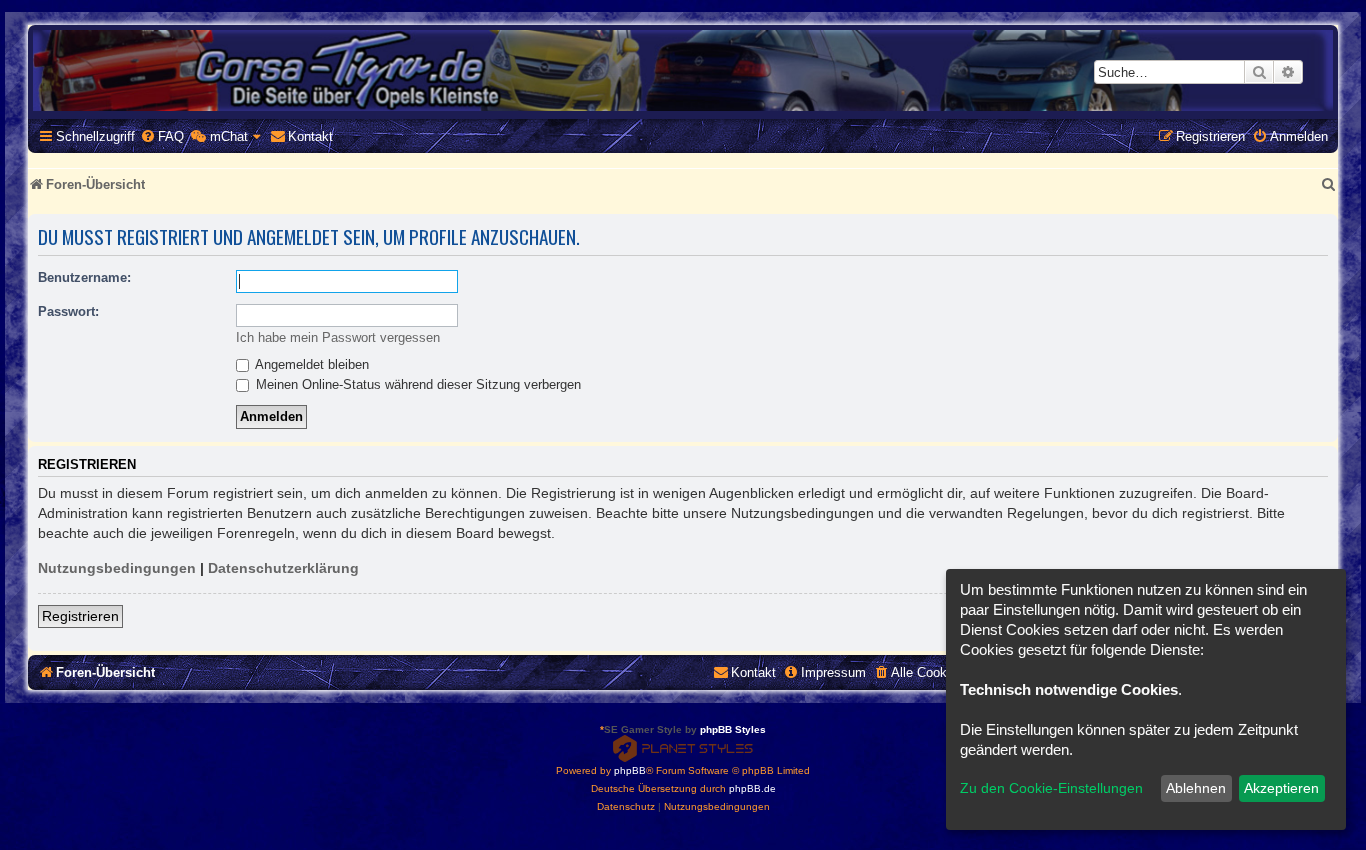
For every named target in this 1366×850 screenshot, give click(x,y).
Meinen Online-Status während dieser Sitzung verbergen (416, 384)
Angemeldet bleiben (310, 364)
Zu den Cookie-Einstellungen (1051, 788)
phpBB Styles (733, 729)
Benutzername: (84, 277)
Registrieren (80, 616)
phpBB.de (752, 788)
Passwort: (68, 311)
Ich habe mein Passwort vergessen (338, 337)
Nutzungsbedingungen (117, 568)
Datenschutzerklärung (283, 568)
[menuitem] (162, 136)
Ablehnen (1196, 788)
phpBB (630, 770)
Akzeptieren (1281, 788)
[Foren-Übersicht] (683, 70)
